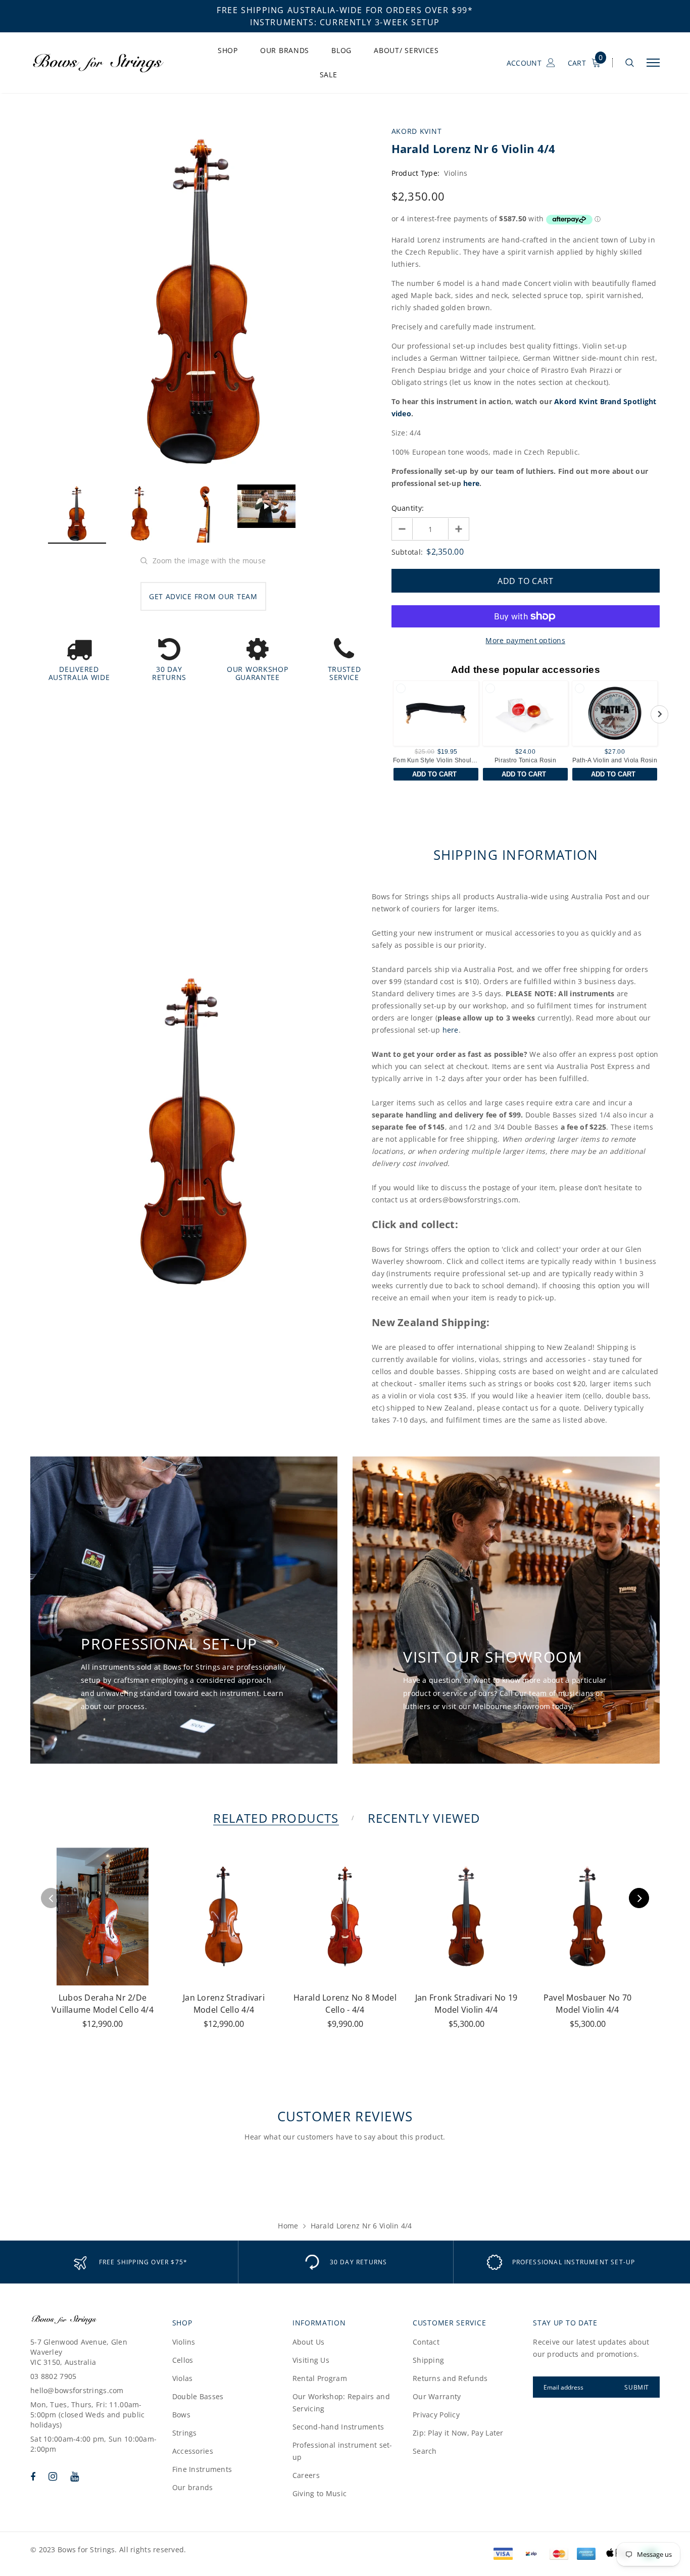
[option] (203, 301)
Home (288, 2226)
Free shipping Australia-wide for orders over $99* (345, 10)
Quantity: (408, 508)
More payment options (525, 640)
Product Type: (416, 173)
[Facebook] (33, 2476)
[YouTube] (75, 2476)
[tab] (274, 1818)
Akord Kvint (417, 131)
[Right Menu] (653, 63)
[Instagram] (53, 2476)
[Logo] (107, 63)
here (471, 483)
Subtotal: (407, 552)
